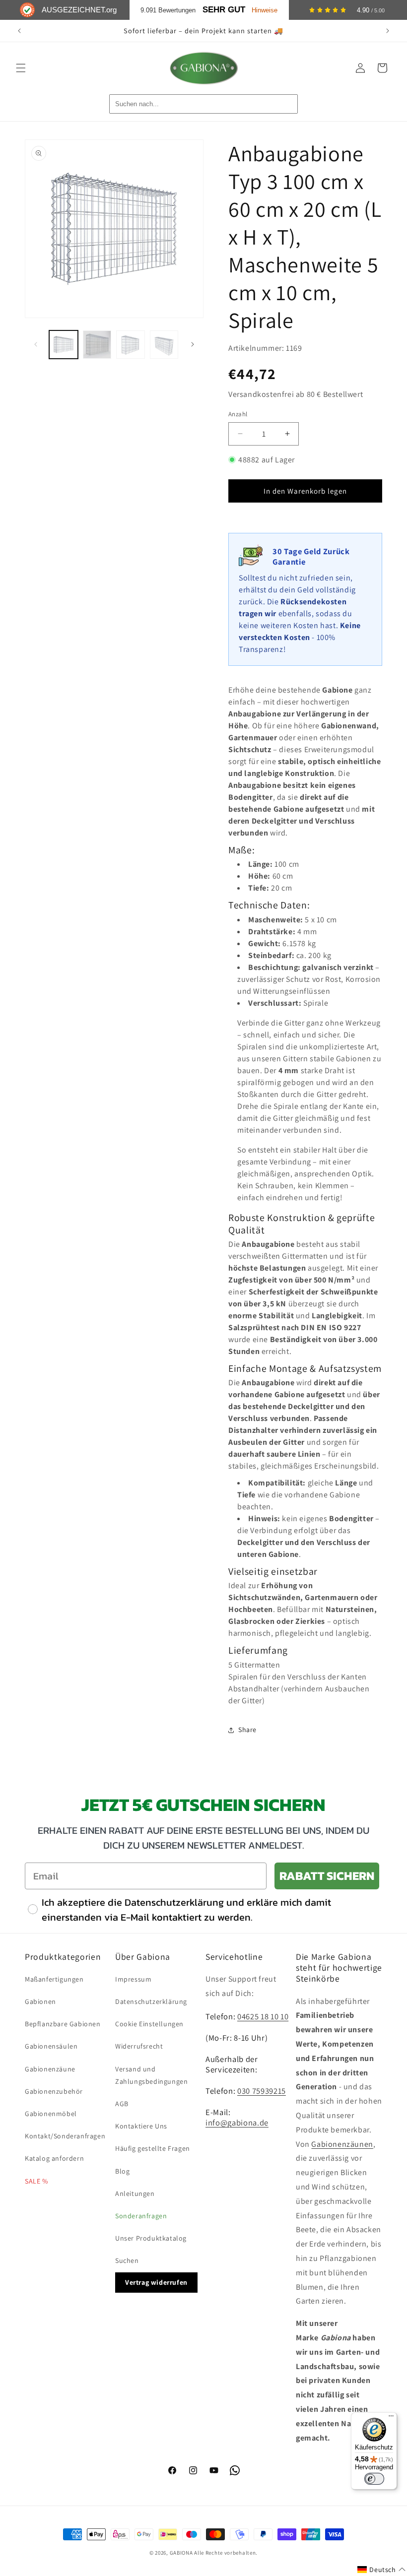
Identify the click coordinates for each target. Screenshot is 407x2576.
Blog (122, 2171)
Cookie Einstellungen (149, 2024)
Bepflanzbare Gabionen (63, 2024)
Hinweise (265, 10)
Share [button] (247, 1730)
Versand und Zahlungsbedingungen (151, 2075)
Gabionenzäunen (342, 2144)
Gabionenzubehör (54, 2091)
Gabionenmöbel (51, 2114)
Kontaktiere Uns (141, 2126)
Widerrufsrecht (139, 2046)
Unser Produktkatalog (151, 2238)
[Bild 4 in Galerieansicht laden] (164, 345)
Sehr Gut (224, 10)
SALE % (36, 2181)
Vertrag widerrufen (156, 2282)
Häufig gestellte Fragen (153, 2148)
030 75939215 (262, 2091)
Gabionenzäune (50, 2069)
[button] (21, 68)
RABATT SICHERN (327, 1876)
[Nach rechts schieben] (193, 344)
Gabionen (40, 2001)
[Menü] (391, 2418)
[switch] (374, 2479)
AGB (122, 2104)
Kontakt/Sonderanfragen (65, 2136)
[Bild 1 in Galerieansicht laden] (64, 345)
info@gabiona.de (237, 2123)
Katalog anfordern (54, 2158)
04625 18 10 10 (263, 2016)
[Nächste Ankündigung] (388, 31)
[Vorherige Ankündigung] (19, 31)
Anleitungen (135, 2193)
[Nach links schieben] (36, 344)
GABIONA (181, 2553)
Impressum (133, 1979)
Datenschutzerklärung (151, 2001)
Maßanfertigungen (54, 1979)
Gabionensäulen (51, 2046)
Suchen (127, 2260)
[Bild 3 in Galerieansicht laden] (131, 345)
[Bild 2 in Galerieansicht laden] (97, 345)
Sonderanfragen (141, 2216)
